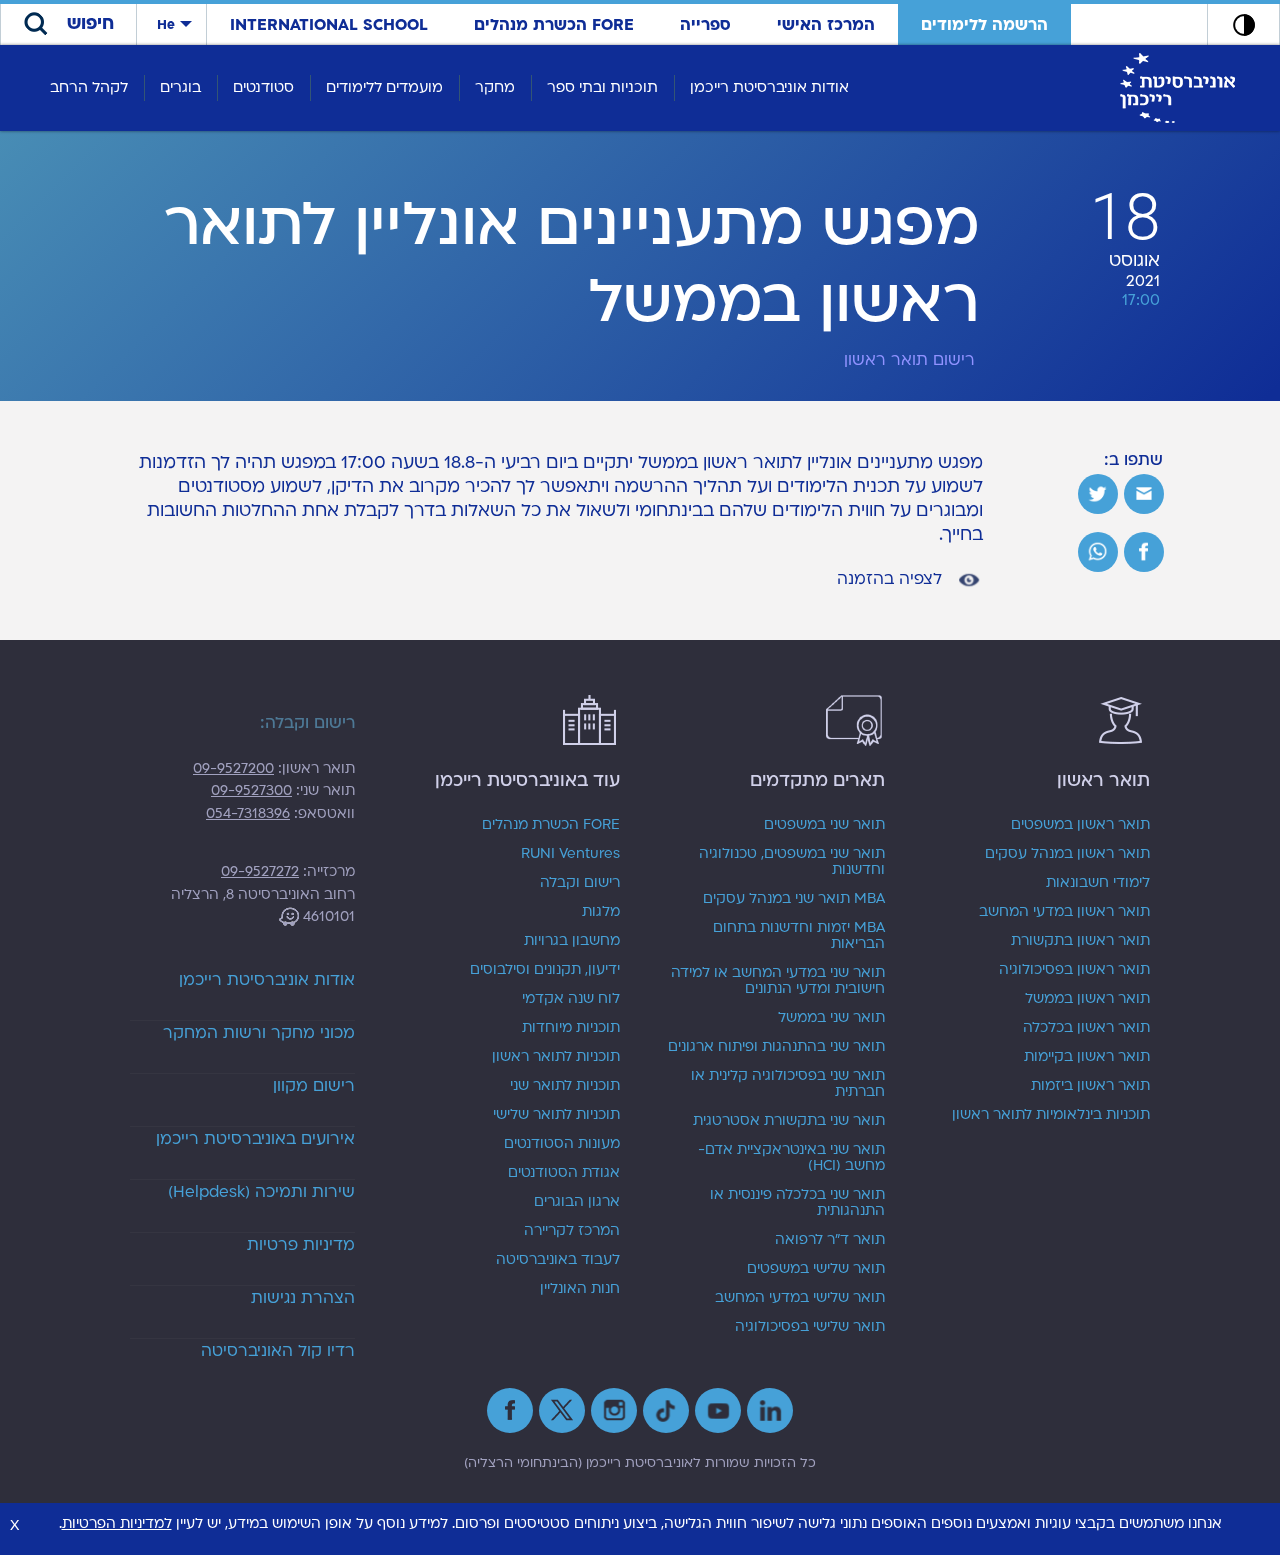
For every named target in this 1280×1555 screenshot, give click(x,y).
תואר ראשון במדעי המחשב (1064, 912)
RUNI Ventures (570, 854)
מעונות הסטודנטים (562, 1144)
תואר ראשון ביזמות (1090, 1086)
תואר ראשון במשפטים (1080, 825)
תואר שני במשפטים (824, 825)
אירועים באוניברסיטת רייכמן (255, 1139)
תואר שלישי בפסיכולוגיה (810, 1327)
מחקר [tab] (495, 87)
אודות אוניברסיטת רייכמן (267, 980)
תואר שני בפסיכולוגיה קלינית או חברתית (788, 1084)
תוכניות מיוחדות (571, 1028)
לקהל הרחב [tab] (89, 87)
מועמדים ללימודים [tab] (384, 87)
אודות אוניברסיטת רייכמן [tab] (769, 87)
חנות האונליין (580, 1289)
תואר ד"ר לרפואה (830, 1240)
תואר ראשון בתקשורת (1080, 941)
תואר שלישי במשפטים (816, 1269)
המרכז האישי (826, 25)
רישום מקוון (314, 1086)
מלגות (601, 912)
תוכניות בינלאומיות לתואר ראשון (1051, 1115)
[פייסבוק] (1144, 552)
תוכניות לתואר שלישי (556, 1115)
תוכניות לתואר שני (565, 1086)
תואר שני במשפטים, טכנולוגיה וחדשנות (792, 862)
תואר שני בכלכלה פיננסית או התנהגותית (797, 1203)
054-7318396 (248, 813)
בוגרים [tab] (180, 87)
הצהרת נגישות (303, 1298)
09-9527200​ (233, 768)
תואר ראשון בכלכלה (1086, 1028)
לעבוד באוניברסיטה (558, 1260)
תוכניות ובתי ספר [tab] (602, 87)
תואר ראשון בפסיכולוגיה (1074, 970)
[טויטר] (1098, 494)
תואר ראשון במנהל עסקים (1067, 854)
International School (329, 25)
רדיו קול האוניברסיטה (278, 1351)
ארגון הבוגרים (577, 1202)
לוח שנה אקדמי (571, 999)
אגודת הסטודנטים (564, 1173)
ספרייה (705, 25)
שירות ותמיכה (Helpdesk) (261, 1192)
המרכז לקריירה (572, 1231)
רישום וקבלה (580, 883)
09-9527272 (260, 871)
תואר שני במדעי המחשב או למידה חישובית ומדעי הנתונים (778, 981)
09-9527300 (251, 790)
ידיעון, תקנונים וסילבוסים (545, 970)
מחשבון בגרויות (572, 941)
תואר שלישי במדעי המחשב (800, 1298)
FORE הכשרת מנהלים (554, 25)
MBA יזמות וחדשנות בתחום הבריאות (799, 936)
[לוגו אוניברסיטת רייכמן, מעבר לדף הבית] (1177, 87)
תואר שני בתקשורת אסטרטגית (789, 1121)
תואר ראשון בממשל (1087, 999)
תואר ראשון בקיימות (1087, 1057)
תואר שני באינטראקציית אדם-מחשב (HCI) (791, 1158)
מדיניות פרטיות (301, 1245)
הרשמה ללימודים (984, 25)
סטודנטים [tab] (263, 87)
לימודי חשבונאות (1098, 883)
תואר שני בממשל (831, 1018)
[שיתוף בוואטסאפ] (1098, 552)
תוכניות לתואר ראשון (556, 1057)
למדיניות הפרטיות (117, 1523)
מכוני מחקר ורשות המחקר (259, 1033)
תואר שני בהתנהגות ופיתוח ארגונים (776, 1047)
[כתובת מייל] (1144, 494)
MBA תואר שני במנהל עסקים (794, 899)
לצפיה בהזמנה (892, 579)
